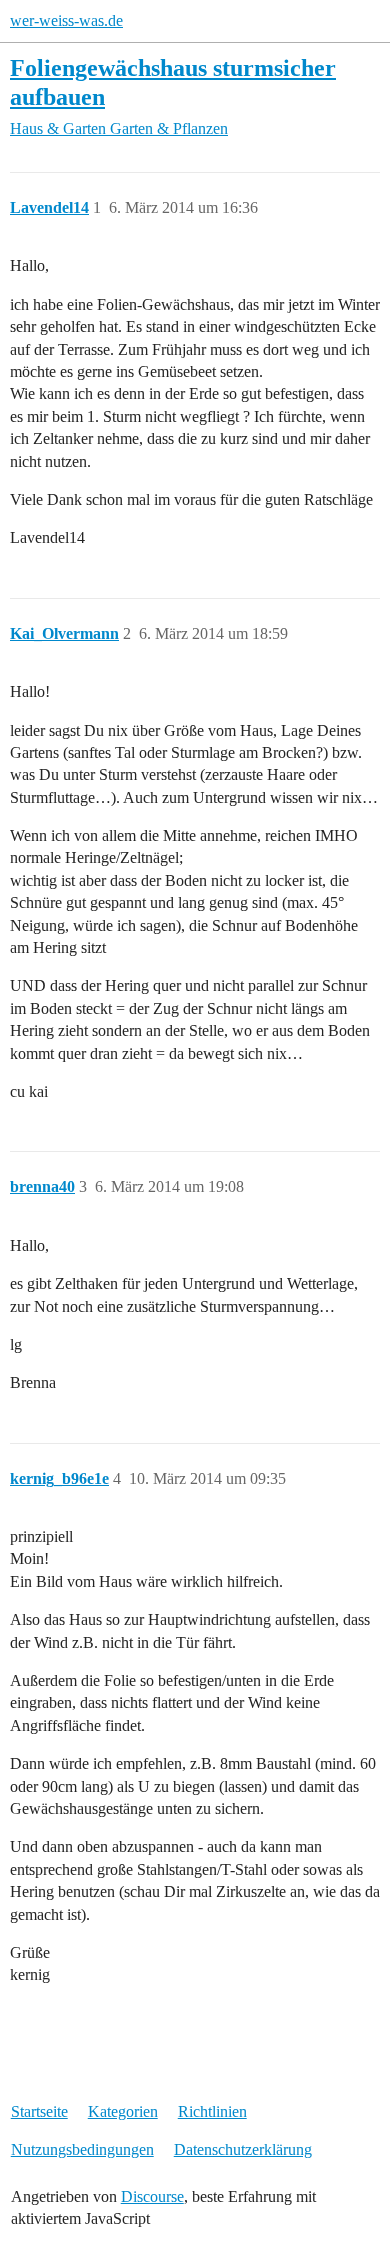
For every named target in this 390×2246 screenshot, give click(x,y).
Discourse (152, 2196)
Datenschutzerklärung (243, 2149)
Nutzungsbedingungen (82, 2149)
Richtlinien (212, 2111)
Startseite (39, 2111)
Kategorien (123, 2111)
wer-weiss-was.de (66, 20)
